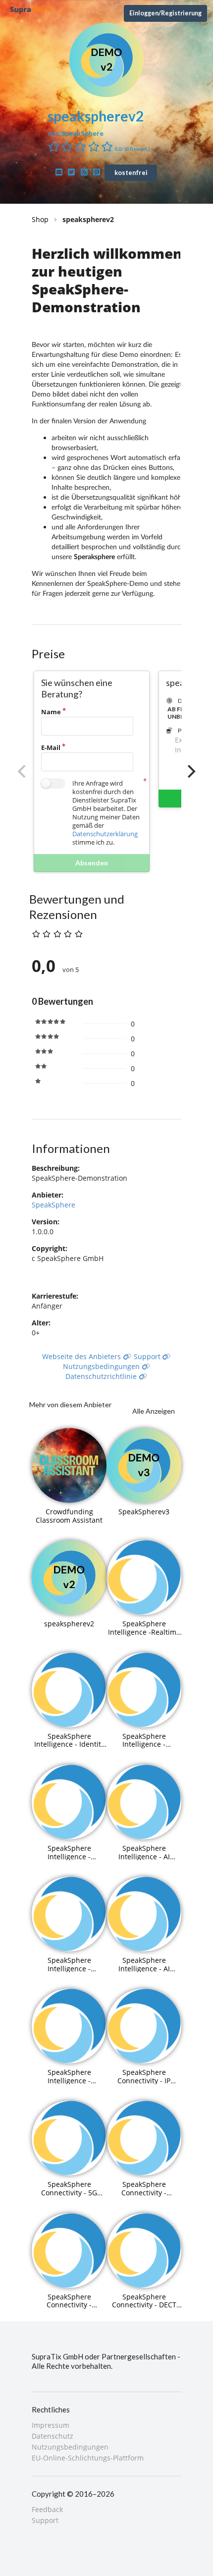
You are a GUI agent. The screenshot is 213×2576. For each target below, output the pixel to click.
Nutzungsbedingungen (102, 1366)
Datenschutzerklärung (105, 834)
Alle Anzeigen (154, 1411)
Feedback (47, 2510)
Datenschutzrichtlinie (102, 1376)
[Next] (190, 771)
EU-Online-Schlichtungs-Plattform (88, 2458)
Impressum (51, 2426)
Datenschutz (53, 2436)
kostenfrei (131, 172)
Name (51, 712)
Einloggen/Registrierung (165, 13)
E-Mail (51, 747)
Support (148, 1356)
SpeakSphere (53, 1205)
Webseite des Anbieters (82, 1356)
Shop (40, 219)
